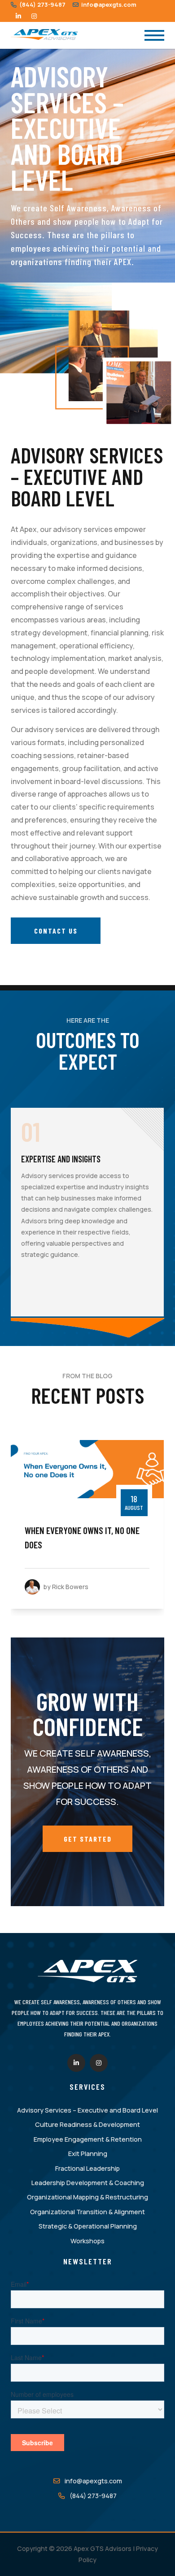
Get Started (88, 1839)
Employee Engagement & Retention (88, 2139)
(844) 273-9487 (42, 4)
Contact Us (56, 931)
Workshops (87, 2241)
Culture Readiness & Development (87, 2124)
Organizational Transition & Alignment (87, 2212)
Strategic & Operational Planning (88, 2226)
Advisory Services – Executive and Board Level (87, 2110)
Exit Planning (88, 2154)
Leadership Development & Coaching (88, 2183)
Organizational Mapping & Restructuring (87, 2197)
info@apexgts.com (108, 4)
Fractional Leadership (87, 2168)
